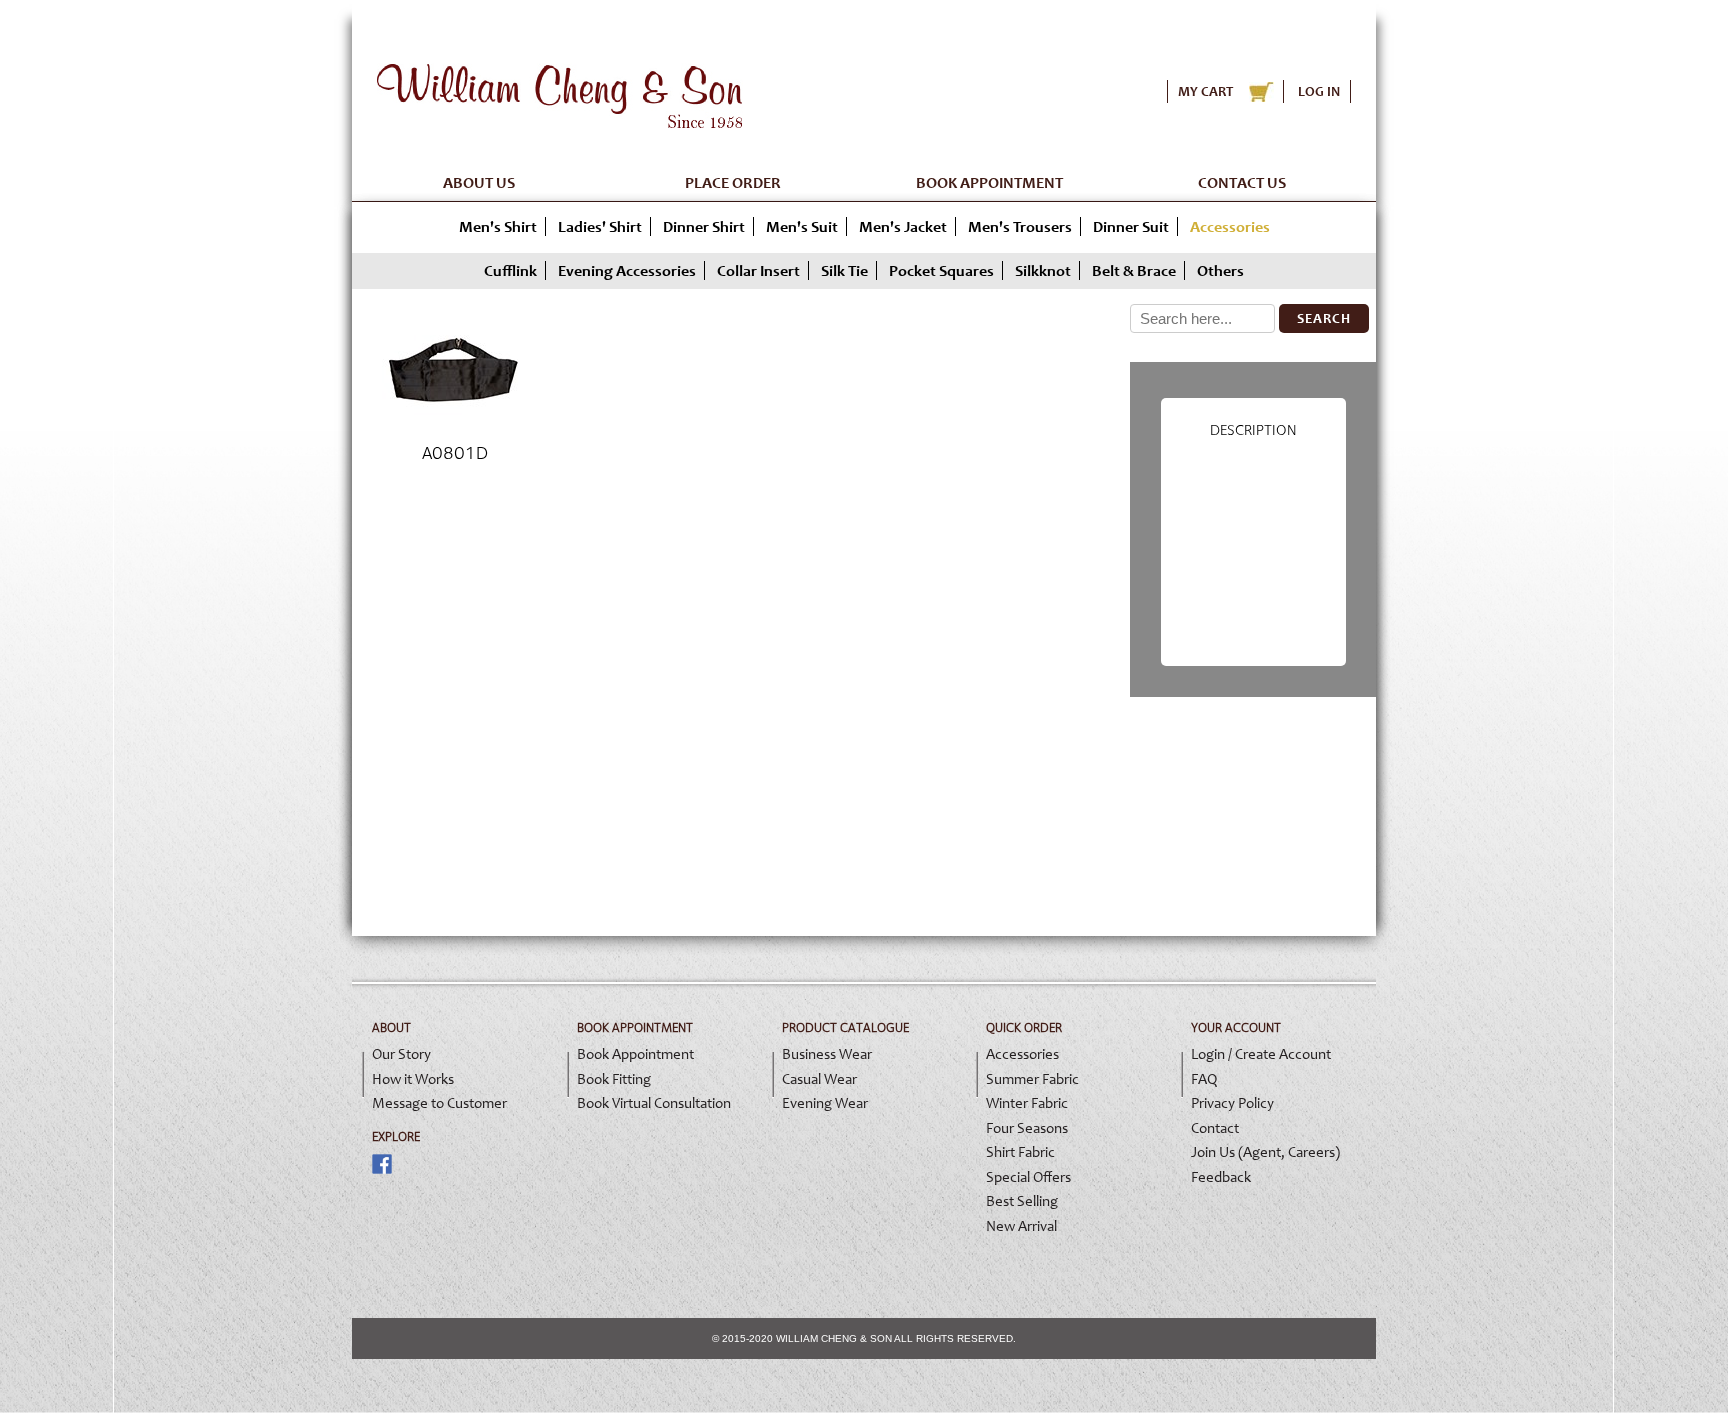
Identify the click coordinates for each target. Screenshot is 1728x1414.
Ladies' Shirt (600, 226)
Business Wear (827, 1054)
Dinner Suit (1131, 226)
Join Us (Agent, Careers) (1265, 1152)
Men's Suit (802, 226)
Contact (1215, 1128)
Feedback (1221, 1177)
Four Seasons (1027, 1128)
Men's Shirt (498, 226)
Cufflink (510, 270)
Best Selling (1022, 1201)
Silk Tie (844, 270)
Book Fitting (614, 1079)
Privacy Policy (1232, 1103)
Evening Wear (825, 1103)
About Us (479, 182)
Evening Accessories (627, 270)
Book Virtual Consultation (654, 1103)
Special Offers (1028, 1177)
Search (1324, 318)
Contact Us (1242, 182)
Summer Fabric (1032, 1079)
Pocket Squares (941, 270)
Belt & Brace (1134, 270)
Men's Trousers (1020, 226)
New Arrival (1021, 1226)
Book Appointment (989, 182)
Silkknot (1043, 270)
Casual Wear (819, 1079)
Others (1220, 270)
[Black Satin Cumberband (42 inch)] (454, 431)
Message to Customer (439, 1103)
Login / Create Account (1261, 1054)
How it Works (413, 1079)
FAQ (1204, 1079)
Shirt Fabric (1020, 1152)
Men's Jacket (903, 226)
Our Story (401, 1054)
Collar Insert (758, 270)
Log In (1319, 91)
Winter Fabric (1027, 1103)
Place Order (733, 182)
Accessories (1022, 1054)
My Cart (1205, 91)
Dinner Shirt (704, 226)
